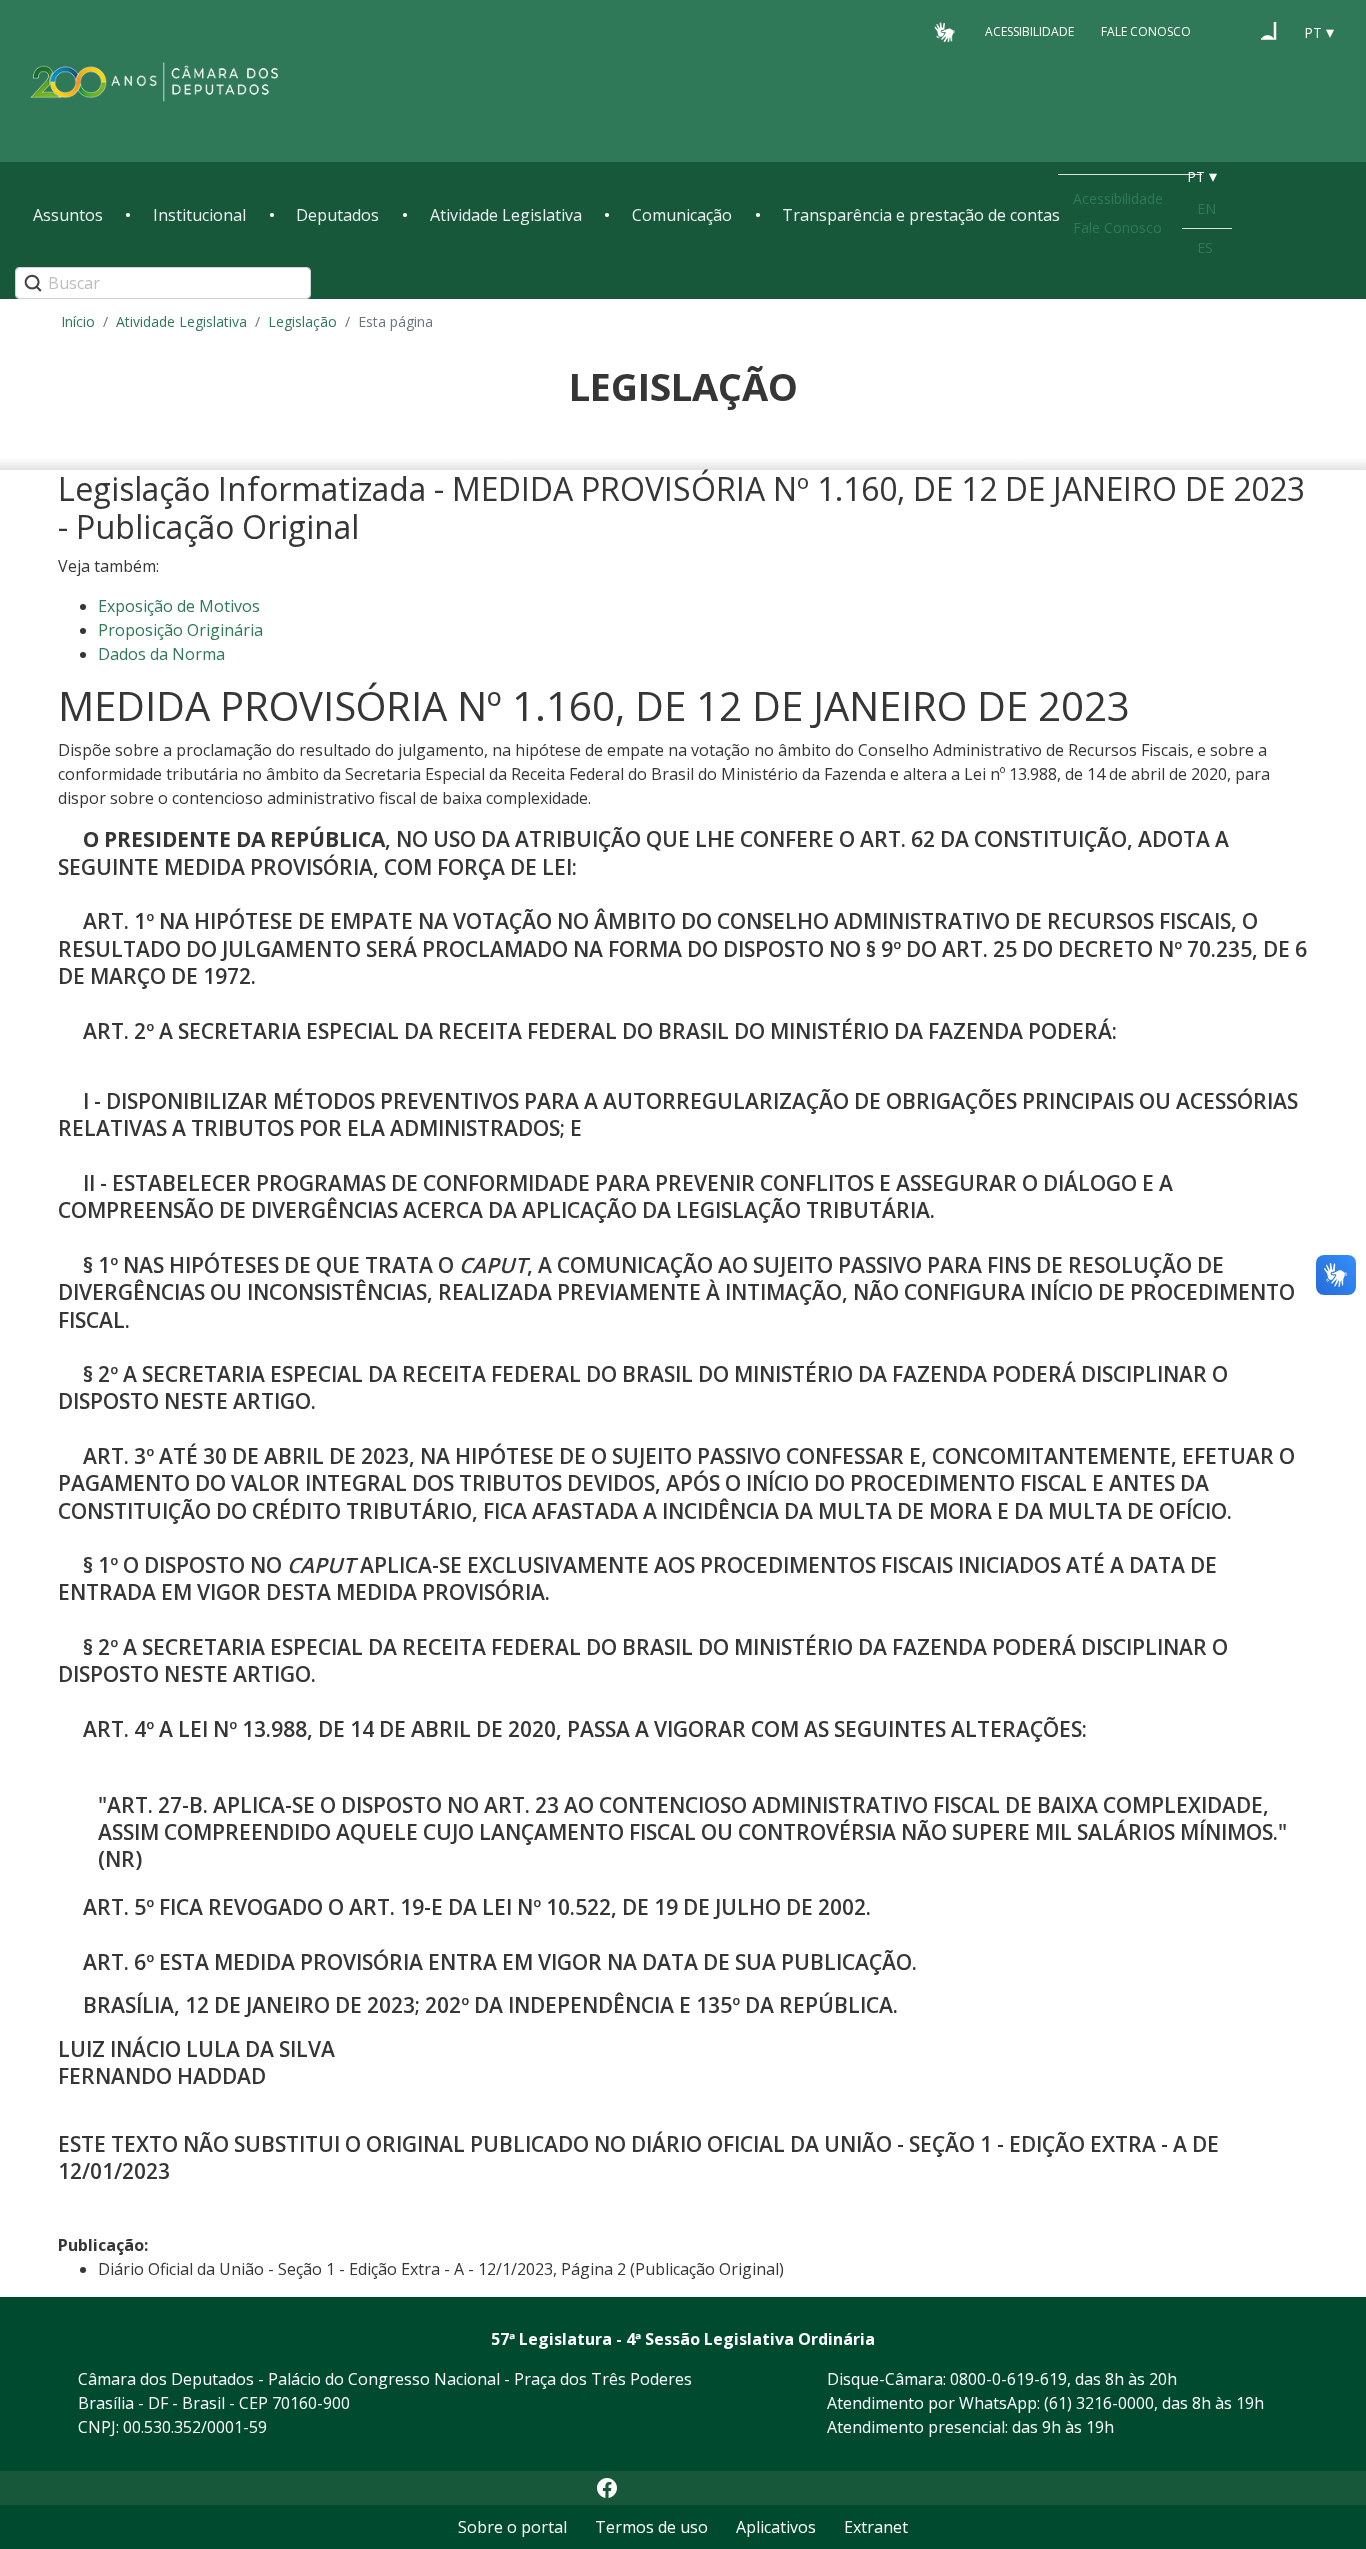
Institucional (199, 215)
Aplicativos (776, 2527)
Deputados (337, 215)
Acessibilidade (1029, 31)
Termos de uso (651, 2527)
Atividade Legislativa (506, 215)
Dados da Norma (161, 654)
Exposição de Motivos (179, 606)
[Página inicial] (155, 81)
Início (78, 321)
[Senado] (1269, 31)
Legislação (302, 321)
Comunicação (682, 215)
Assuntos (68, 215)
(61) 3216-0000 (1099, 2403)
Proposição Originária (180, 630)
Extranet (876, 2527)
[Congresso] (1231, 31)
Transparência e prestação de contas (921, 215)
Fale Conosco (1146, 31)
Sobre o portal (512, 2527)
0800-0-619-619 (1008, 2379)
